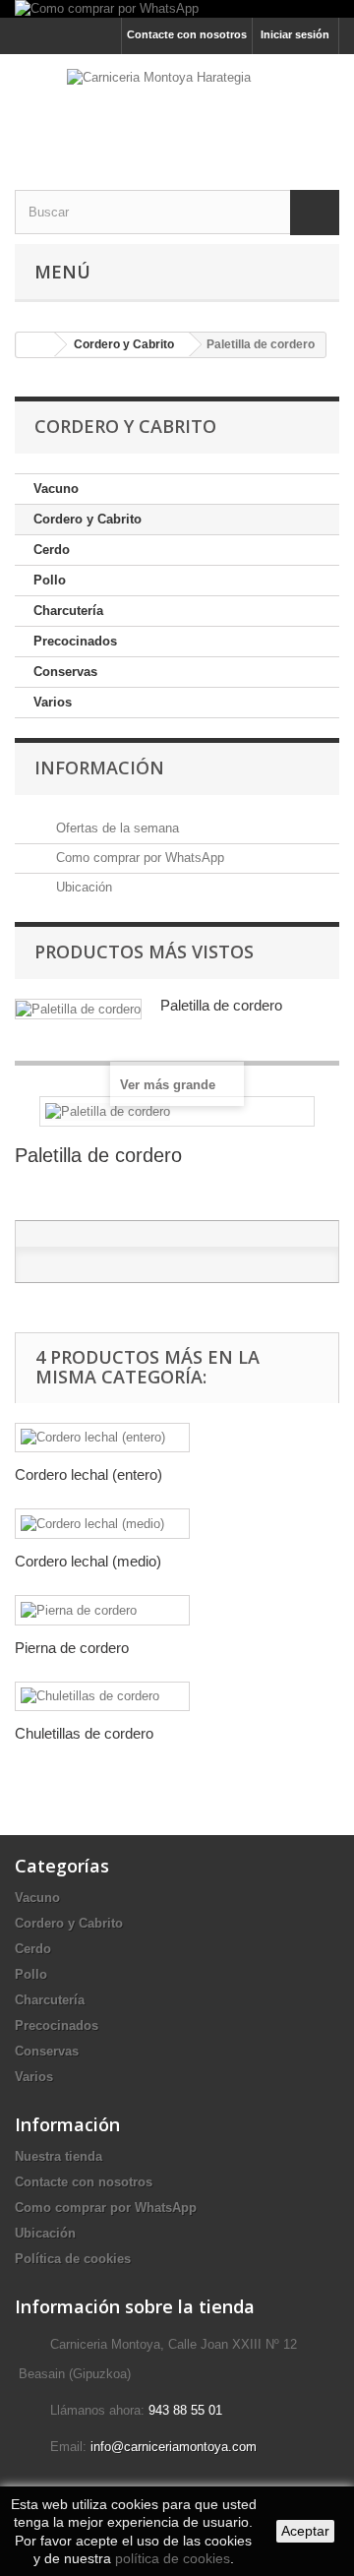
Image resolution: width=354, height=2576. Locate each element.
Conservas (65, 672)
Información (99, 767)
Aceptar (305, 2531)
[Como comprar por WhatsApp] (177, 9)
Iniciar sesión (295, 34)
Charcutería (68, 611)
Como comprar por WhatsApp (138, 858)
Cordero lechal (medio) (88, 1561)
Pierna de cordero (72, 1648)
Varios (53, 702)
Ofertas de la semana (116, 828)
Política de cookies (73, 2259)
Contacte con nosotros (187, 34)
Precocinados (75, 641)
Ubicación (82, 887)
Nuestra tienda (59, 2156)
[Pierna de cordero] (102, 1610)
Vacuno (56, 489)
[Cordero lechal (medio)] (102, 1524)
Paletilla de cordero (221, 1005)
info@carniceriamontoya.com (174, 2447)
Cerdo (52, 550)
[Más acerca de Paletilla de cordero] (78, 1009)
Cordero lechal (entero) (88, 1474)
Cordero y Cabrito (88, 519)
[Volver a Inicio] (35, 345)
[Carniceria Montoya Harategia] (177, 105)
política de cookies (173, 2558)
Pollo (50, 580)
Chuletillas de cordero (84, 1733)
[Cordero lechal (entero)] (102, 1438)
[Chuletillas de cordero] (102, 1697)
